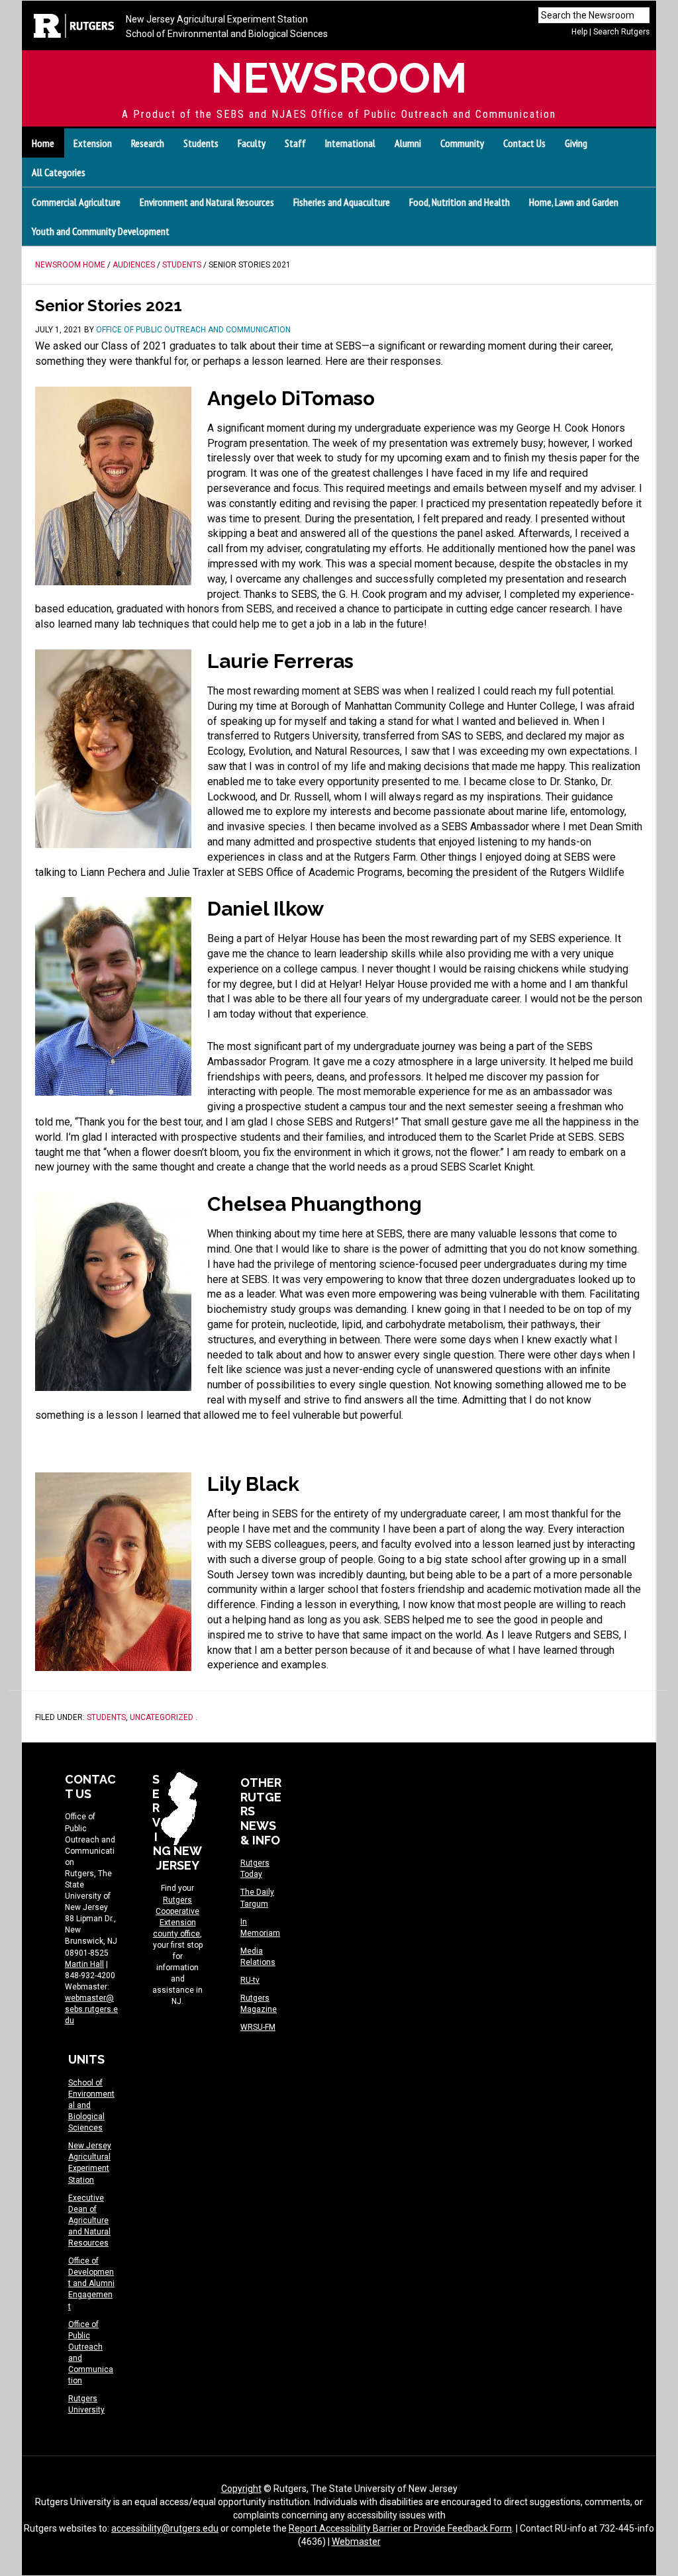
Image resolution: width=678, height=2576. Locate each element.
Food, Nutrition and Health (460, 202)
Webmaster (356, 2542)
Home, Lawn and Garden (574, 202)
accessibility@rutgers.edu (165, 2528)
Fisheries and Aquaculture (342, 202)
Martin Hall (84, 1964)
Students (106, 1717)
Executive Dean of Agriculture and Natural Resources (89, 2220)
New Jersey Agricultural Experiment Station (217, 19)
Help (579, 32)
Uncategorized (162, 1717)
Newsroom (339, 78)
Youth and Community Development (101, 231)
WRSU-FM (258, 2027)
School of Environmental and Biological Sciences (227, 34)
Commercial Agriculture (76, 202)
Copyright (241, 2489)
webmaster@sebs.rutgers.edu (91, 2009)
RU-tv (250, 1980)
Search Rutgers (621, 32)
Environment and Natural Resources (207, 202)
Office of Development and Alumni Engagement (91, 2283)
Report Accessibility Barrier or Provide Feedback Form (400, 2528)
